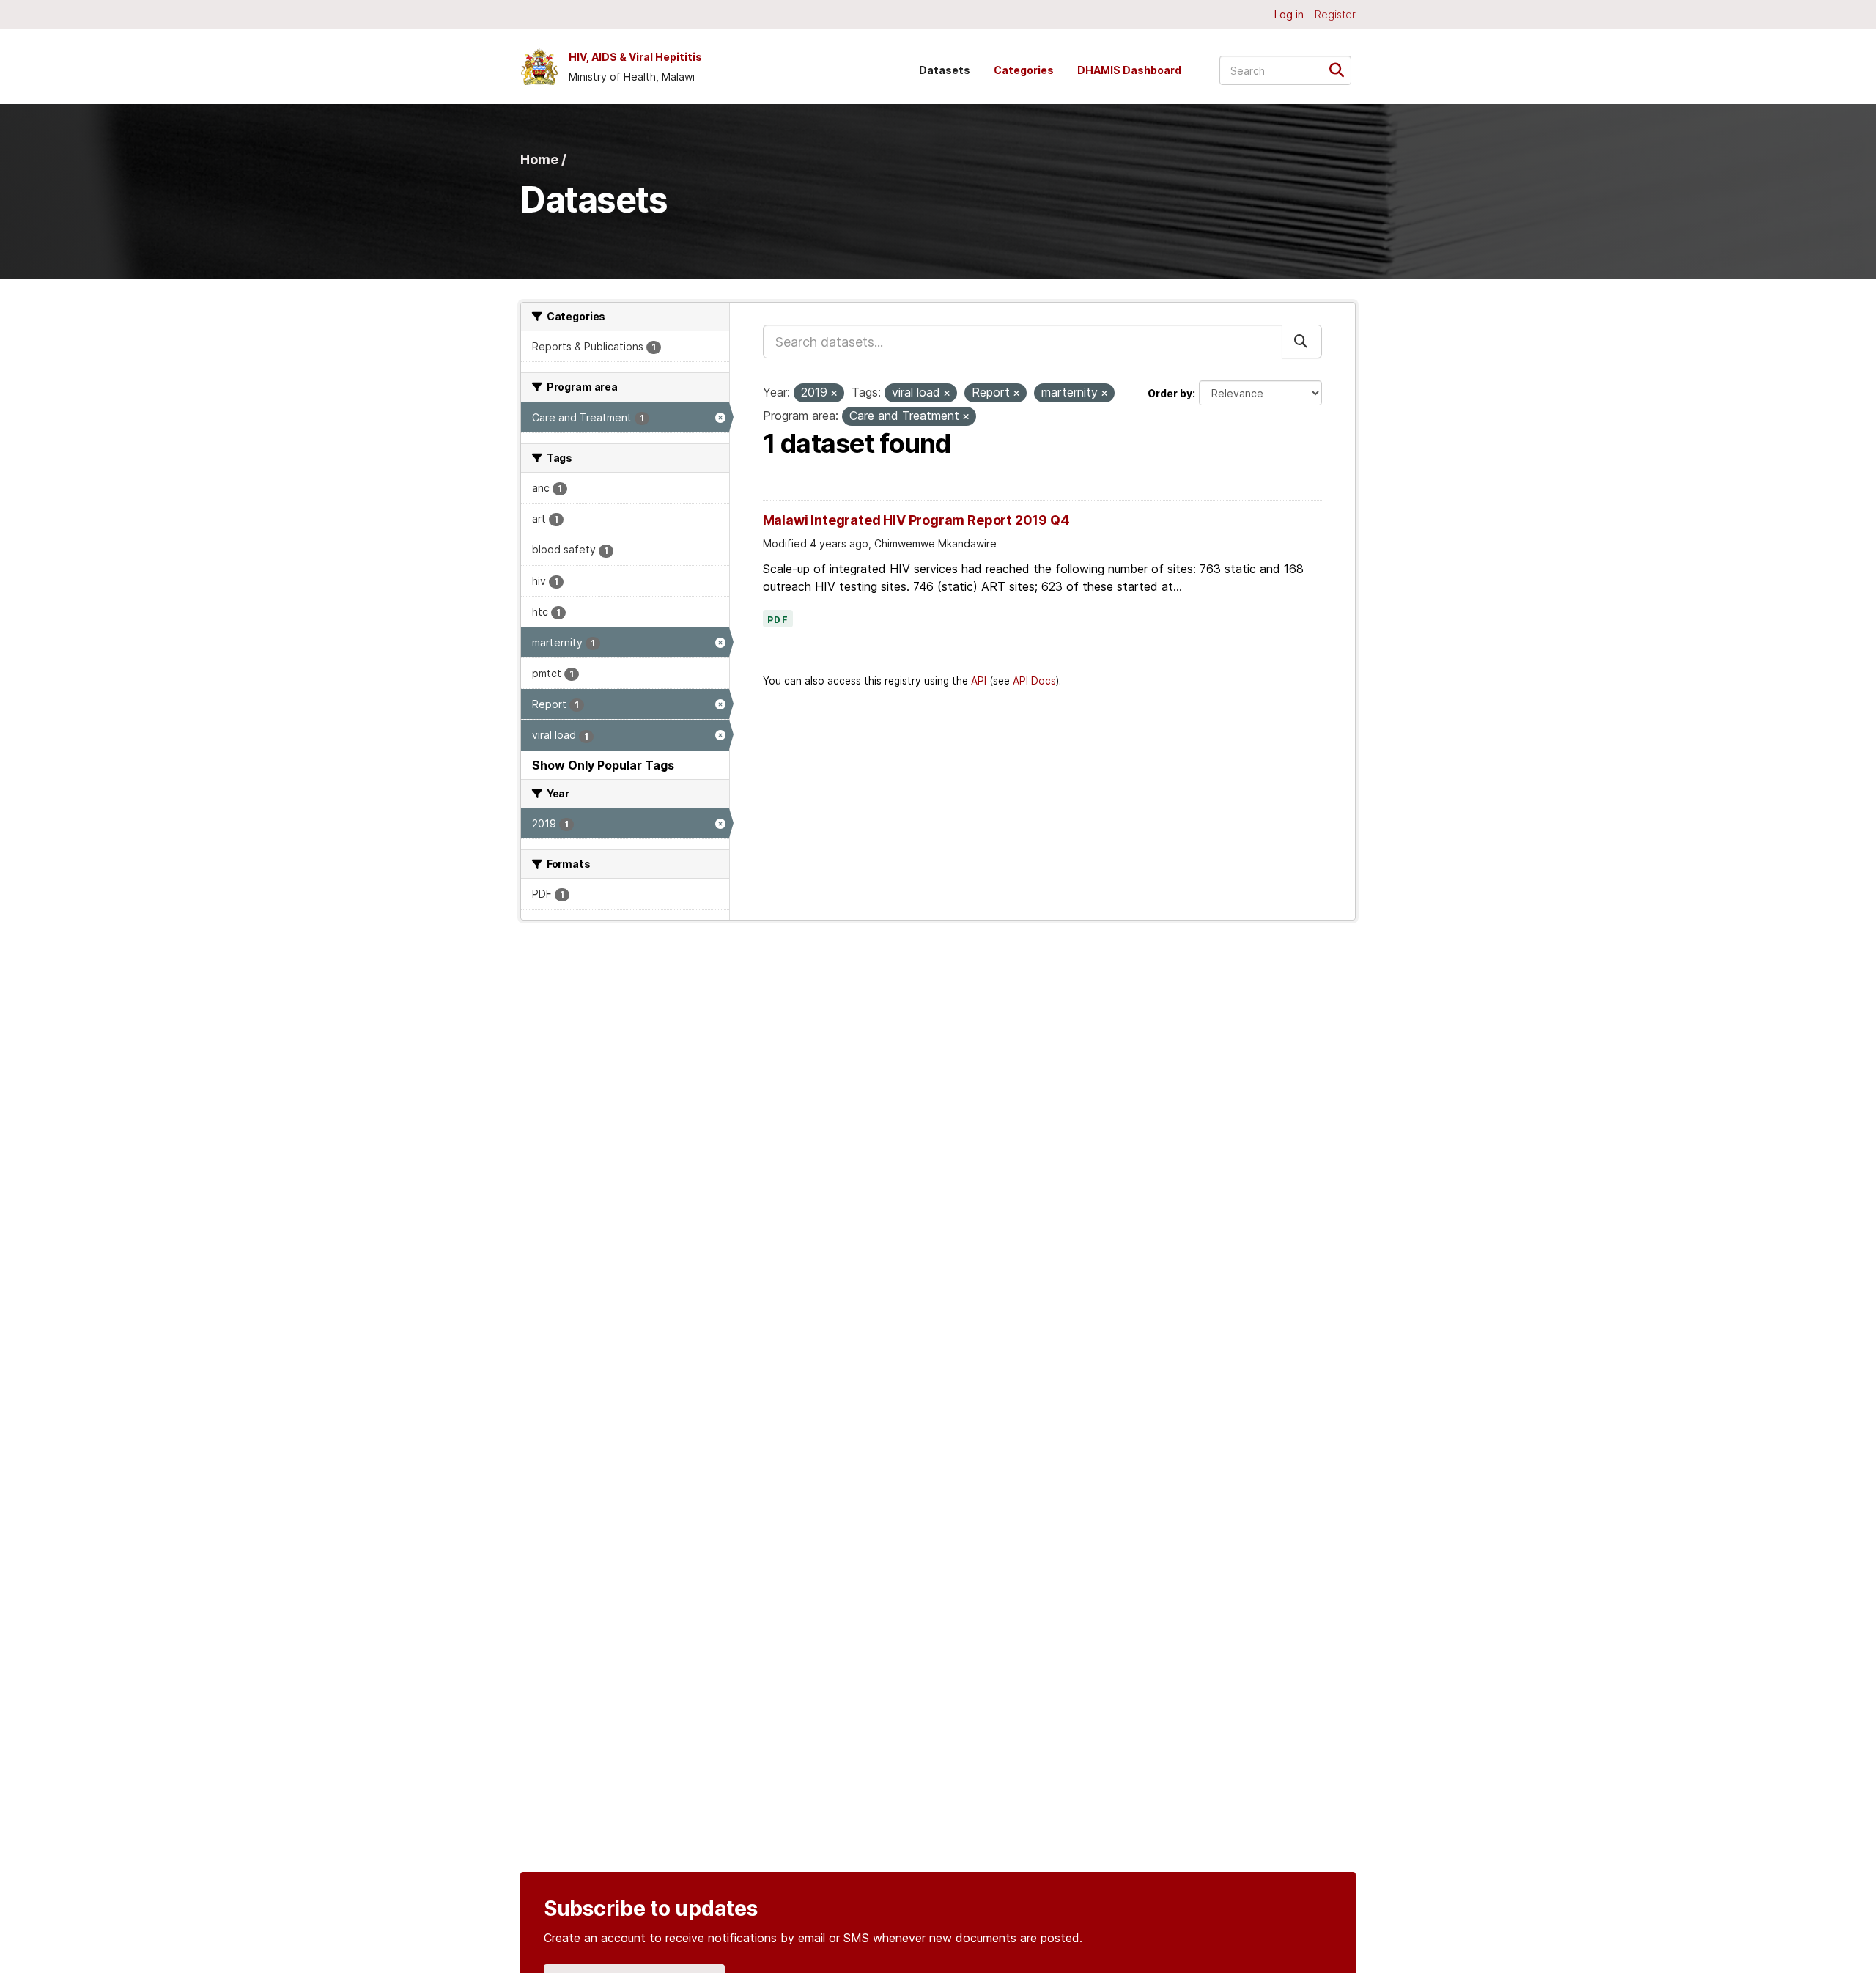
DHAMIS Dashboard (1129, 70)
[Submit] (1341, 69)
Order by (1170, 393)
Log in (1289, 14)
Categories (1024, 70)
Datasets (945, 70)
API (979, 681)
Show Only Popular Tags (603, 765)
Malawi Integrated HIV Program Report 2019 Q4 (916, 520)
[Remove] (834, 394)
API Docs (1034, 681)
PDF (778, 620)
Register (1335, 14)
